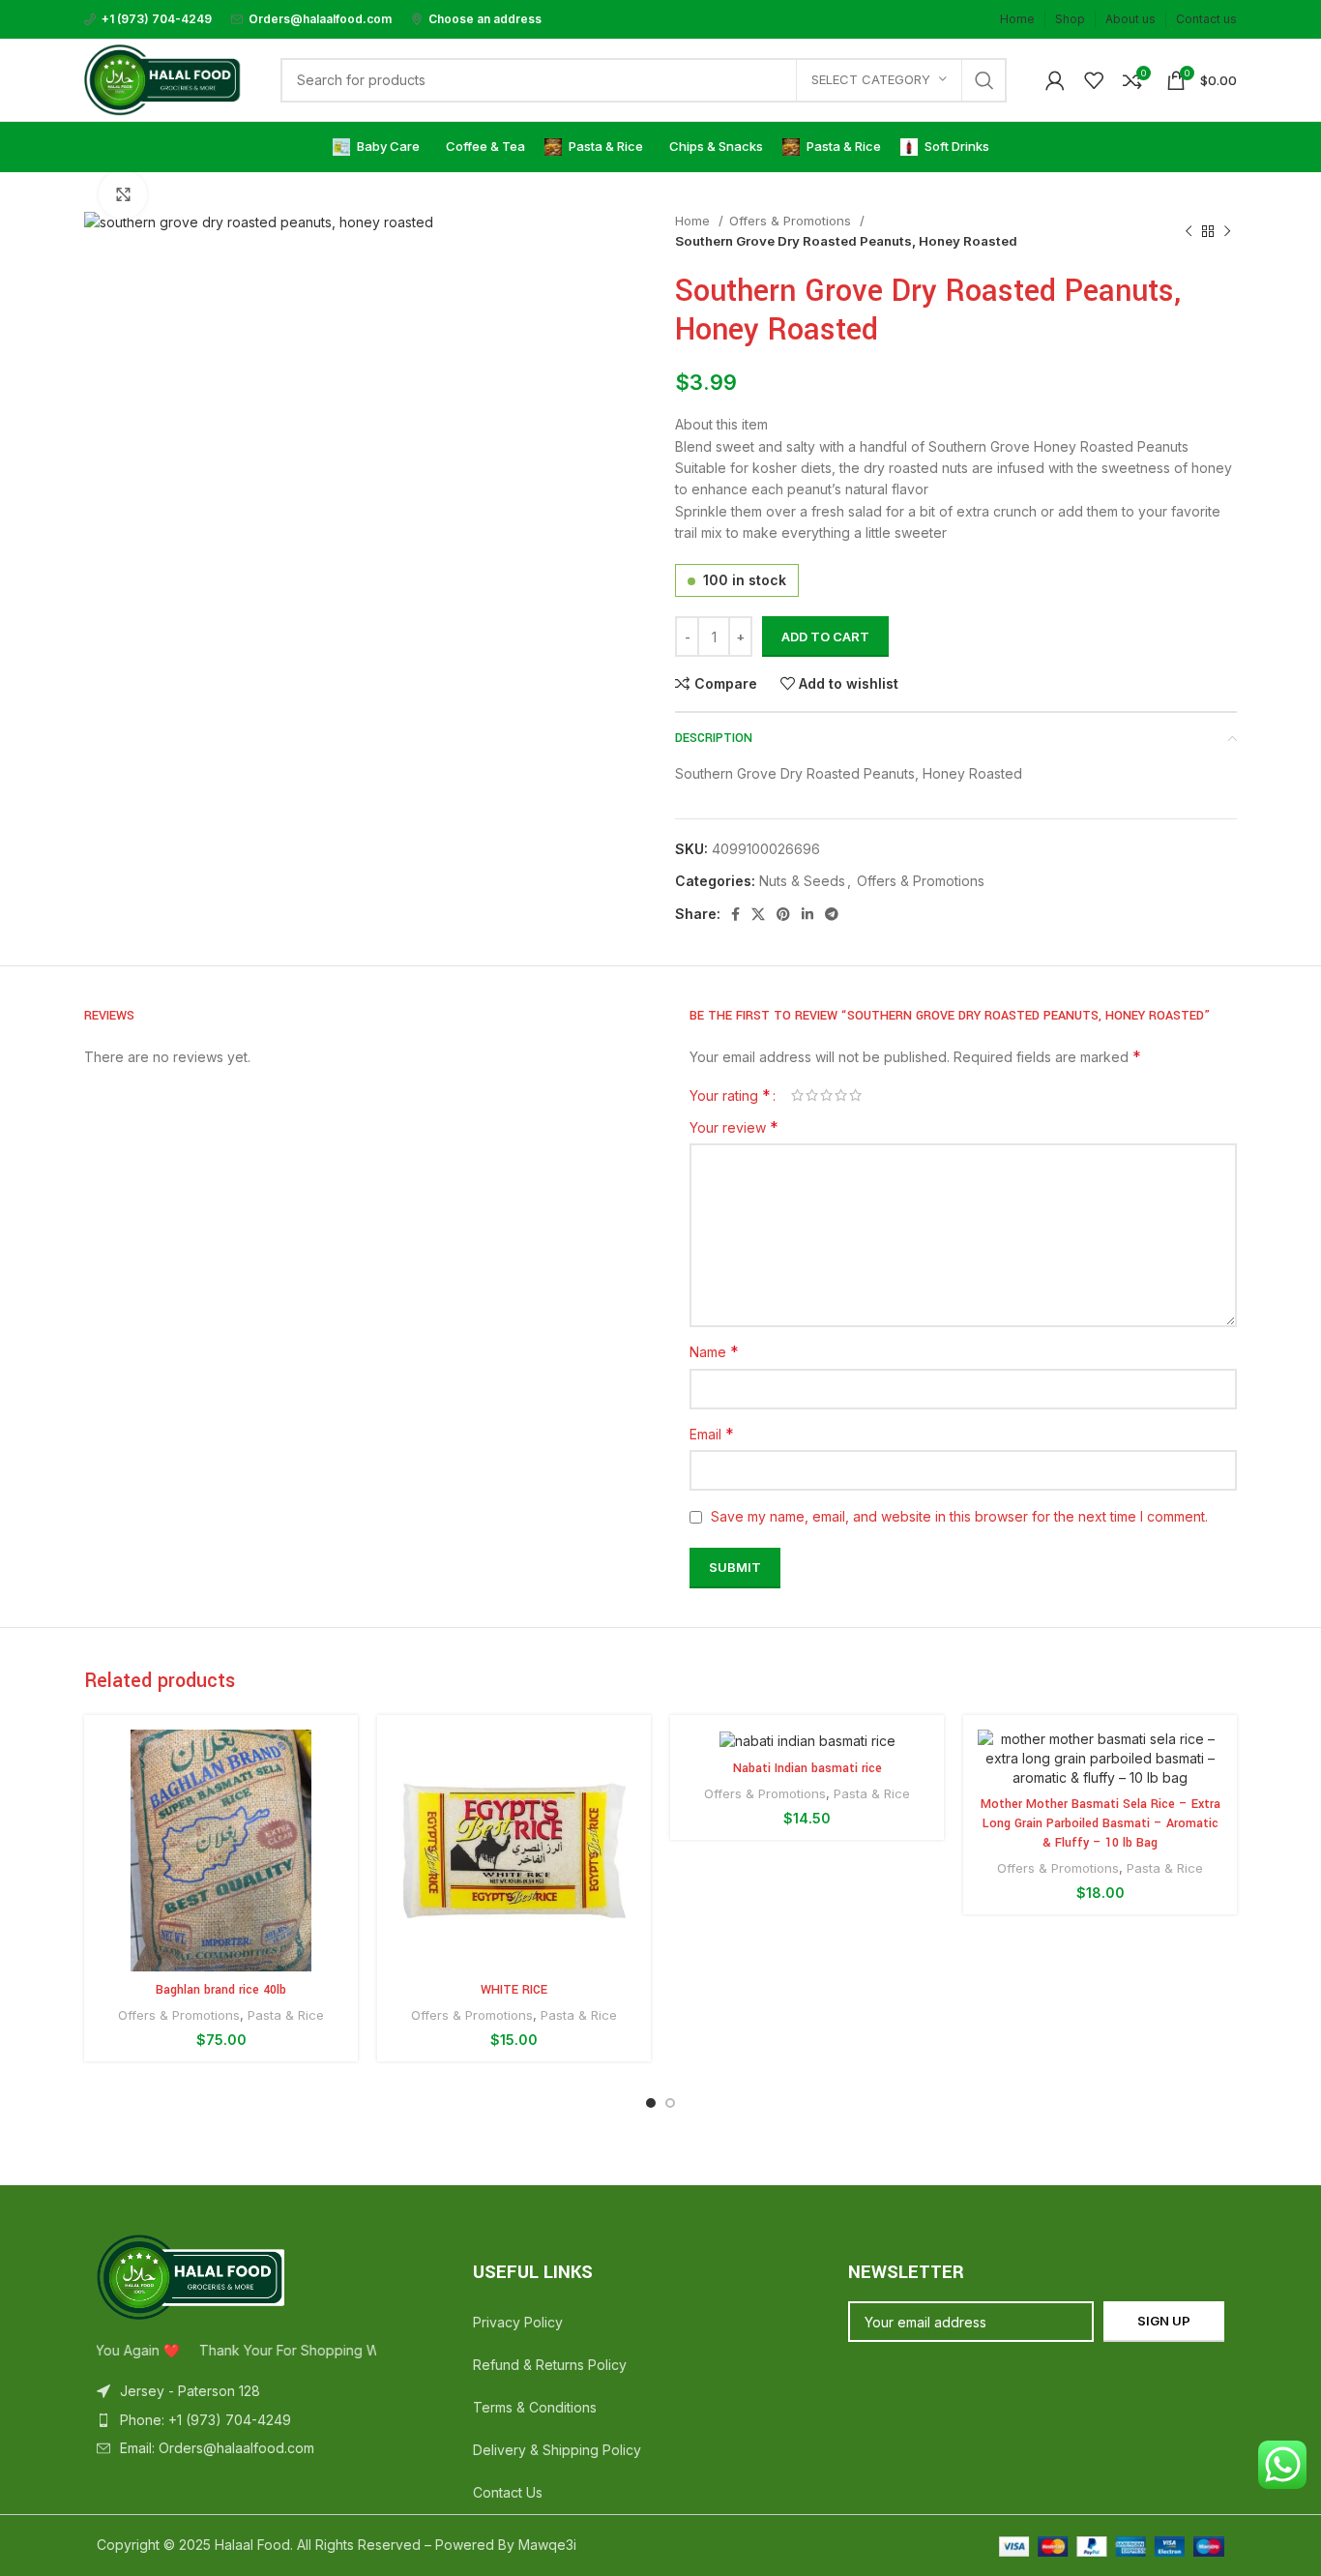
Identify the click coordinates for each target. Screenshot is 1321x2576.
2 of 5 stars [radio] (812, 1095)
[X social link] (758, 914)
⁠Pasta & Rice (286, 2015)
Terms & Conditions (535, 2407)
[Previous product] (1189, 231)
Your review (734, 1127)
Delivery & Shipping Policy (557, 2450)
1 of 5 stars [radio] (797, 1095)
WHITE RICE (514, 1990)
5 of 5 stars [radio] (855, 1095)
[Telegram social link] (832, 914)
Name (714, 1351)
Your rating (730, 1095)
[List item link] (285, 2420)
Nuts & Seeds (802, 881)
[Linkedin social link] (807, 914)
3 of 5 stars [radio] (826, 1095)
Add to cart (825, 637)
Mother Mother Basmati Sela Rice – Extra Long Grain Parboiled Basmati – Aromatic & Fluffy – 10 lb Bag (1101, 1823)
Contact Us (508, 2492)
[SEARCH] (984, 80)
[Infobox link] (148, 19)
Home (694, 221)
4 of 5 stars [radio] (841, 1095)
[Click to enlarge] (123, 194)
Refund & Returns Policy (550, 2365)
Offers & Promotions (792, 221)
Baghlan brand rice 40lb (221, 1990)
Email (712, 1434)
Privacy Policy (518, 2322)
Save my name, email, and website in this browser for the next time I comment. (959, 1516)
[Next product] (1227, 231)
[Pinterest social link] (783, 914)
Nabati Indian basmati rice (807, 1768)
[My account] (1055, 80)
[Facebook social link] (735, 914)
